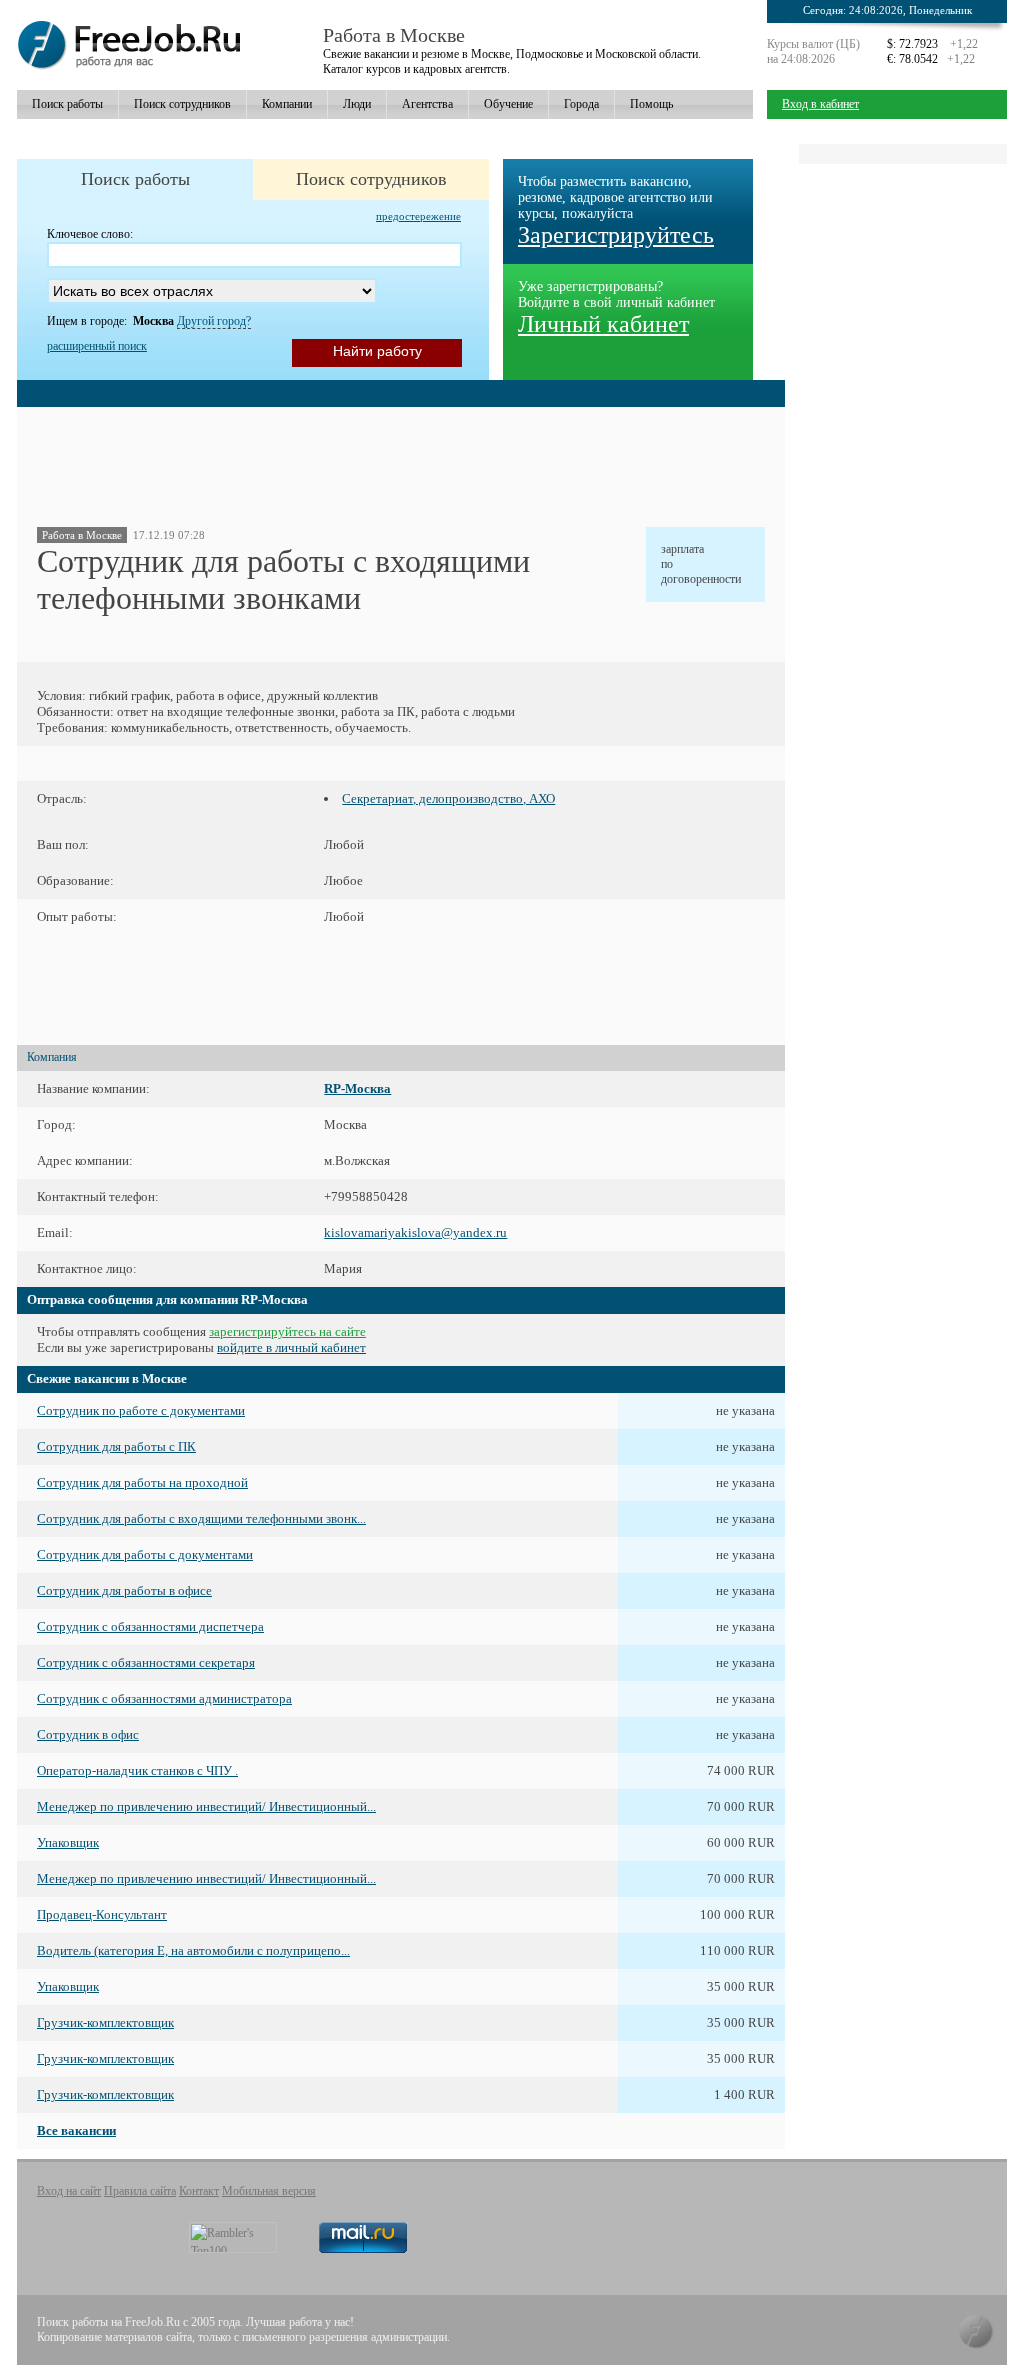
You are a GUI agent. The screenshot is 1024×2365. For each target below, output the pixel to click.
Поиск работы (67, 104)
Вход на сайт (69, 2191)
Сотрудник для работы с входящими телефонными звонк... (201, 1518)
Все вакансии (76, 2130)
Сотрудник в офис (88, 1734)
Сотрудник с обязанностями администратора (164, 1698)
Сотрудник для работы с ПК (116, 1446)
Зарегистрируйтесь (616, 235)
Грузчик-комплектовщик (105, 2022)
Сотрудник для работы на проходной (142, 1482)
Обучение (508, 104)
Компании (287, 104)
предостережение (418, 216)
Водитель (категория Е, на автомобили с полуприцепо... (193, 1950)
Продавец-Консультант (102, 1914)
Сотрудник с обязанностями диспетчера (150, 1626)
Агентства (427, 104)
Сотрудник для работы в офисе (124, 1590)
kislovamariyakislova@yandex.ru (415, 1232)
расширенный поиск (97, 346)
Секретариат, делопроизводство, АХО (448, 798)
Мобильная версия (269, 2191)
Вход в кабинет (820, 104)
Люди (357, 104)
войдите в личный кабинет (291, 1347)
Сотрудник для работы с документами (145, 1554)
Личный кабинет (603, 324)
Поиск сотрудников (182, 104)
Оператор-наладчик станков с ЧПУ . (137, 1770)
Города (581, 104)
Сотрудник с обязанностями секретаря (146, 1662)
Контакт (199, 2191)
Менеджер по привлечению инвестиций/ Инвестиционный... (206, 1806)
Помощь (651, 104)
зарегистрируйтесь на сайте (287, 1331)
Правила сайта (140, 2191)
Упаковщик (68, 1842)
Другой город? (214, 321)
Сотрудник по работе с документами (141, 1410)
